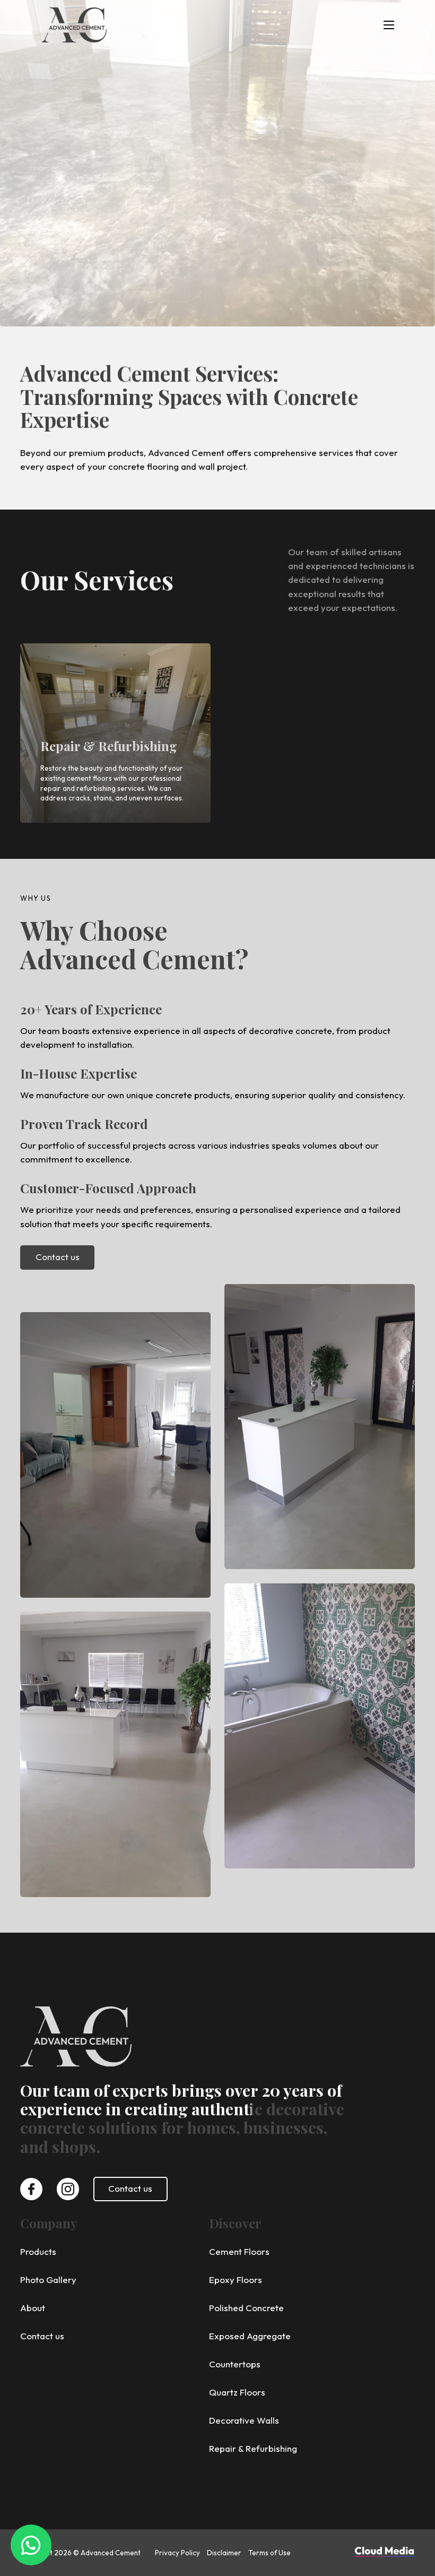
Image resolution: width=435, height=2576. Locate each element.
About (33, 2308)
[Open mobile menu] (389, 25)
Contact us (58, 1257)
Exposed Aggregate (250, 2336)
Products (38, 2251)
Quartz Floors (237, 2392)
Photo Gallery (48, 2280)
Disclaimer (224, 2553)
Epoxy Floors (236, 2280)
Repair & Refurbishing (109, 746)
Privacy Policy (177, 2553)
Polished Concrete (246, 2308)
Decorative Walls (244, 2420)
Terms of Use (269, 2553)
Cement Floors (239, 2251)
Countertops (235, 2364)
